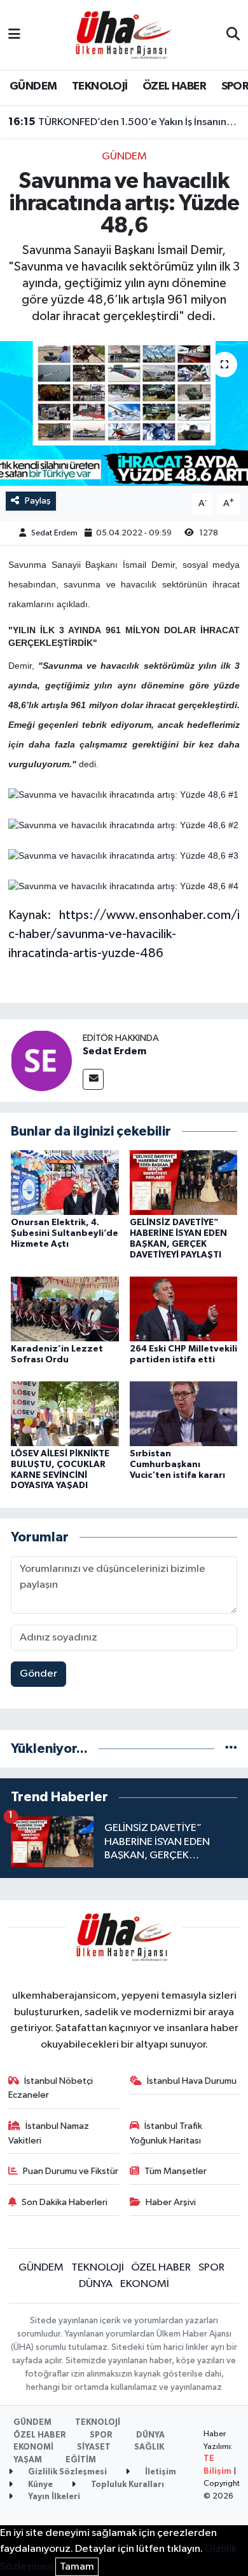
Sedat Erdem (54, 533)
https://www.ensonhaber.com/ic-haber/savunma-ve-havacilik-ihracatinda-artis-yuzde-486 (124, 934)
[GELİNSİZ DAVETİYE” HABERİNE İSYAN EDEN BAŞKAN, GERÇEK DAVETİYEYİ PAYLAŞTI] (184, 1182)
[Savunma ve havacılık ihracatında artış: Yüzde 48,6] (124, 414)
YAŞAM (28, 2460)
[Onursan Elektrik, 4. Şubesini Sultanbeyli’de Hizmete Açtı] (65, 1182)
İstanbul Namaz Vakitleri (49, 2133)
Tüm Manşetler (176, 2171)
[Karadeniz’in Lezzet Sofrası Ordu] (65, 1309)
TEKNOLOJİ (100, 86)
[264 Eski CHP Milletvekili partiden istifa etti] (184, 1309)
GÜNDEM (33, 86)
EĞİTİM (81, 2460)
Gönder (38, 1674)
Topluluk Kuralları (127, 2485)
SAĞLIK (149, 2447)
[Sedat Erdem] (41, 1060)
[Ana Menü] (14, 35)
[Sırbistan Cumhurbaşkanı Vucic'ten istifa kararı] (184, 1413)
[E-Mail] (93, 1079)
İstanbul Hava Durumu (192, 2081)
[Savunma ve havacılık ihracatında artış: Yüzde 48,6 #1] (123, 795)
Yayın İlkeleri (53, 2497)
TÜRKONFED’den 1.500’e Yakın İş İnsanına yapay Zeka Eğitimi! (124, 122)
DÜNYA (96, 2284)
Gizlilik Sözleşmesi (66, 2472)
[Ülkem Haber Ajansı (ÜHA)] (123, 35)
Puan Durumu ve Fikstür (71, 2171)
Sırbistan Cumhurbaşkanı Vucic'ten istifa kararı (177, 1465)
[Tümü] (231, 1749)
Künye (39, 2485)
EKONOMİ (145, 2284)
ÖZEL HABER (174, 86)
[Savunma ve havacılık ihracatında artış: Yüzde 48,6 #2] (123, 825)
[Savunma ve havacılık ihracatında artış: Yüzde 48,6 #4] (123, 886)
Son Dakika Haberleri (65, 2202)
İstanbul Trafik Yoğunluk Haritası (166, 2133)
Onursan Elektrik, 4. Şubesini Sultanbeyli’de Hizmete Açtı (65, 1233)
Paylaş (38, 501)
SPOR (211, 2268)
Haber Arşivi (171, 2202)
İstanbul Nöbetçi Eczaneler (51, 2088)
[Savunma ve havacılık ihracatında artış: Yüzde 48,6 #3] (123, 855)
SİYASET (94, 2447)
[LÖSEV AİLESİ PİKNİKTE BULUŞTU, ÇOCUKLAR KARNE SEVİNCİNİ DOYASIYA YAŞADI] (65, 1413)
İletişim (160, 2472)
